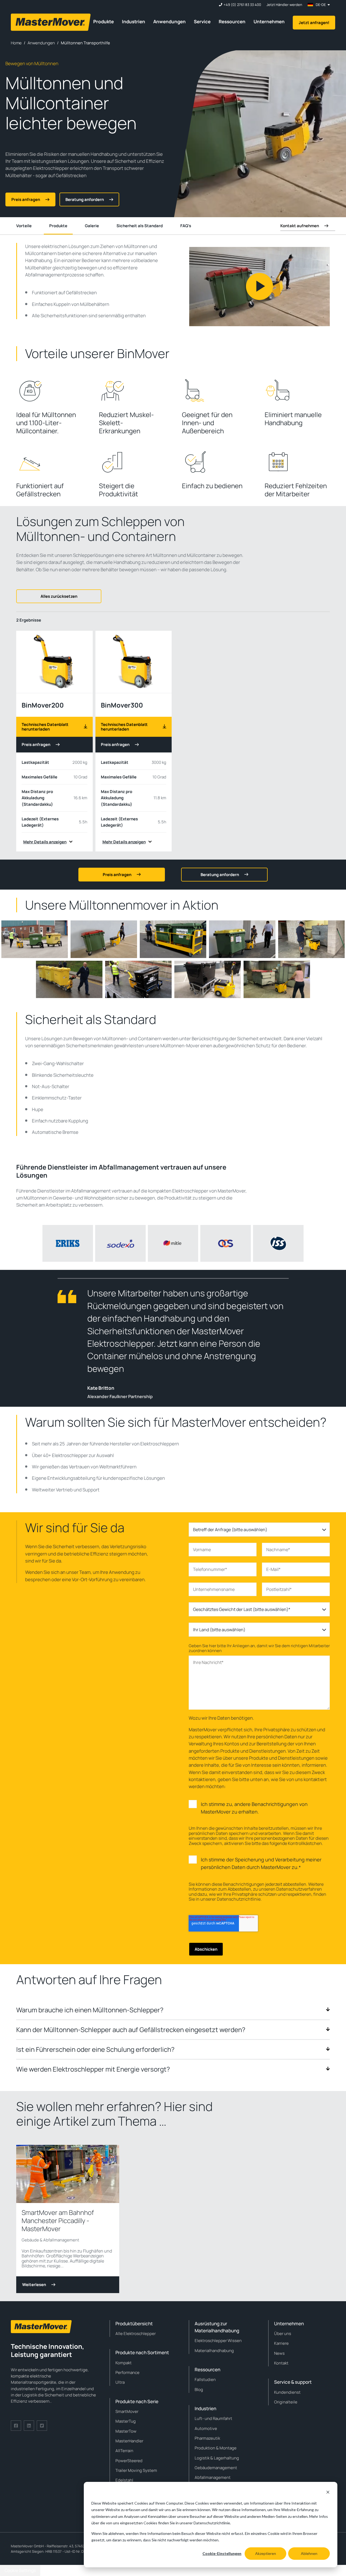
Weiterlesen (34, 2285)
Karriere (281, 2343)
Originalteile (286, 2402)
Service (202, 22)
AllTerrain (124, 2451)
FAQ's (186, 226)
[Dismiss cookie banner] (328, 2493)
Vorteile (24, 226)
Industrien (134, 22)
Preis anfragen (36, 744)
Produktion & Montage (216, 2448)
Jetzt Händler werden (284, 5)
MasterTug (126, 2421)
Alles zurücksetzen (59, 596)
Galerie (92, 226)
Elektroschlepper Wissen (218, 2341)
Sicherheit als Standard (140, 226)
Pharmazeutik (207, 2438)
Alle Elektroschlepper (136, 2334)
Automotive (206, 2428)
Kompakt (124, 2363)
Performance (127, 2372)
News (279, 2353)
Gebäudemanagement (216, 2468)
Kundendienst (287, 2392)
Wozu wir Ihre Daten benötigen (221, 1718)
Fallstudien (205, 2380)
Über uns (283, 2334)
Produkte (104, 22)
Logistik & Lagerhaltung (217, 2458)
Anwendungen (169, 22)
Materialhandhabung (214, 2351)
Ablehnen (309, 2553)
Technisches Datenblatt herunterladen (45, 727)
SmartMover (127, 2411)
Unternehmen (269, 22)
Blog (199, 2390)
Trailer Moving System (136, 2470)
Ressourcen (232, 22)
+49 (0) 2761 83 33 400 (242, 5)
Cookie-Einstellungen (222, 2553)
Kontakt (281, 2363)
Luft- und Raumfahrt (213, 2418)
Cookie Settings (20, 2570)
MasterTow (126, 2431)
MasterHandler (129, 2441)
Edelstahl (124, 2480)
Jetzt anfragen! (314, 23)
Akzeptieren (266, 2553)
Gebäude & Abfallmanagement (50, 2240)
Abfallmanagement (213, 2477)
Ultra (120, 2382)
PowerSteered (129, 2461)
